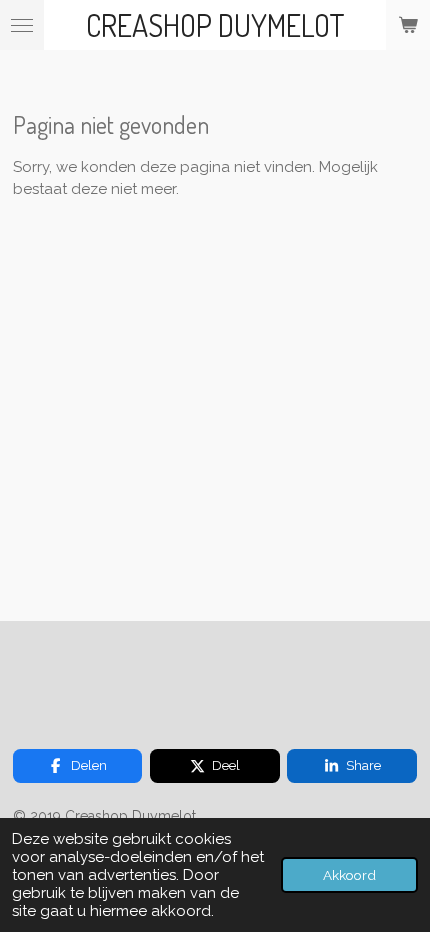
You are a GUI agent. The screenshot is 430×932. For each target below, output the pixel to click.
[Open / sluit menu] (22, 25)
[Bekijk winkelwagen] (408, 25)
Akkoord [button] (349, 875)
